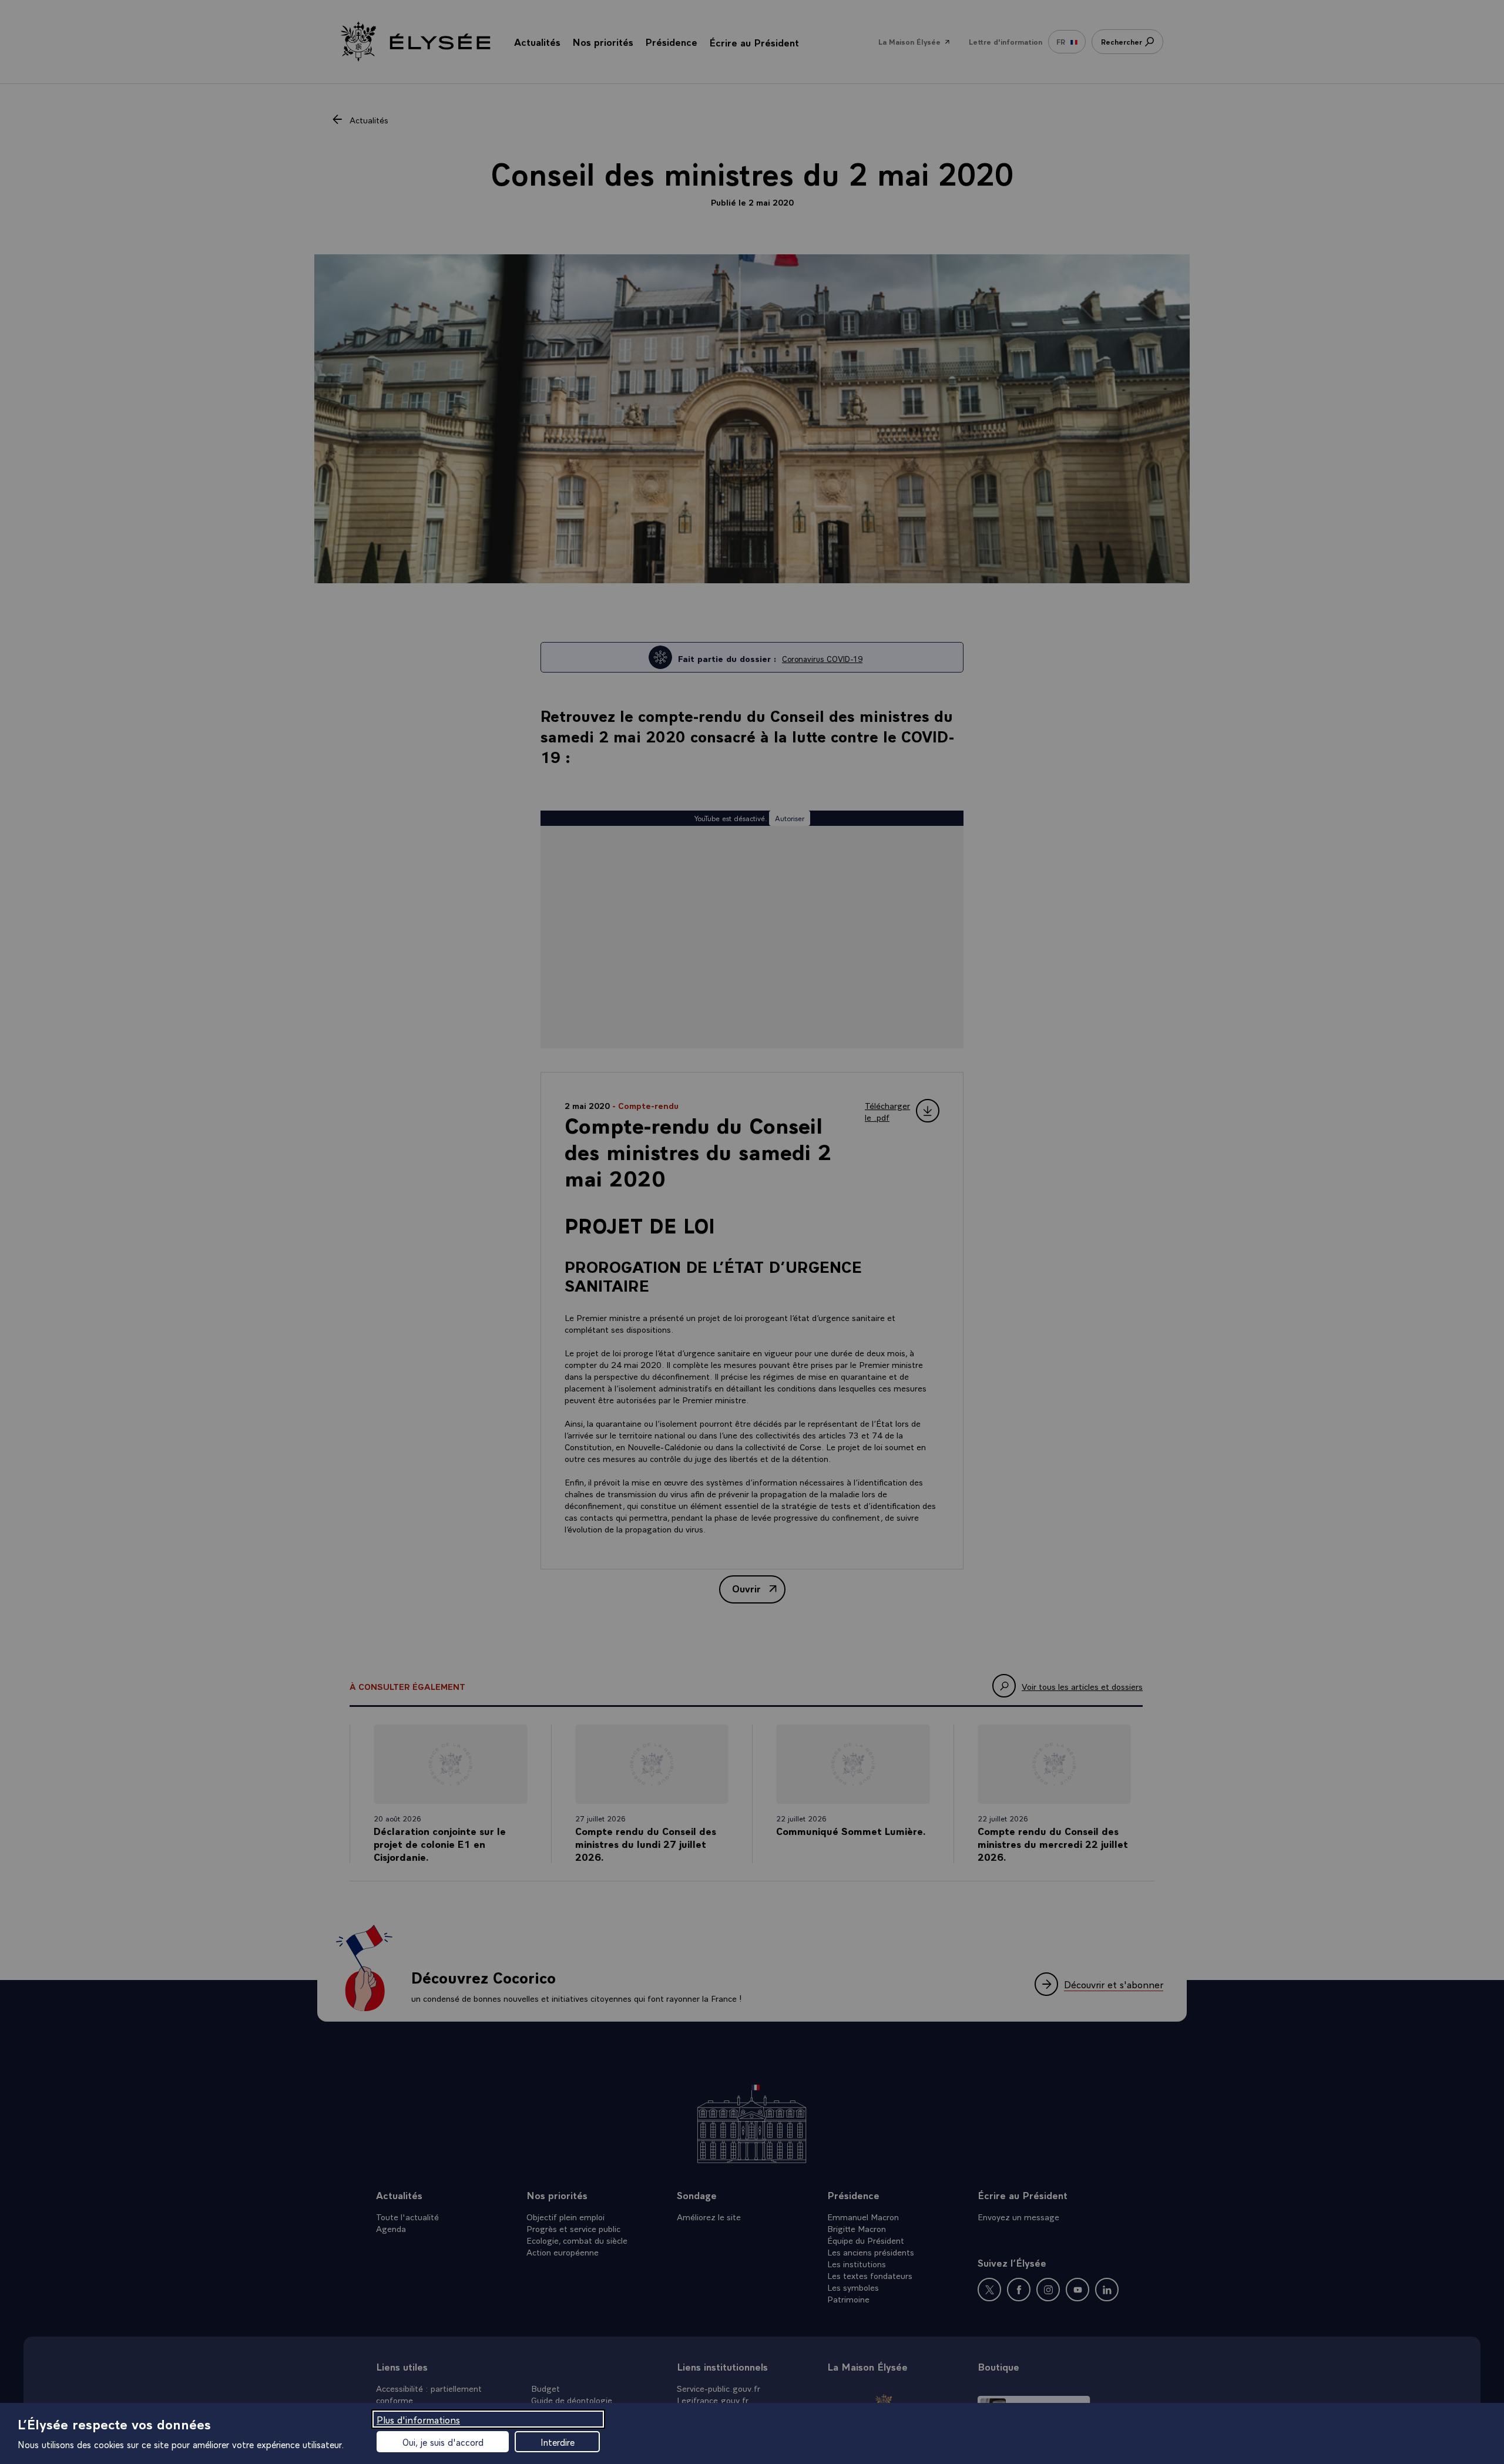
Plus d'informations (418, 2419)
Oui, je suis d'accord (443, 2442)
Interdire (558, 2442)
